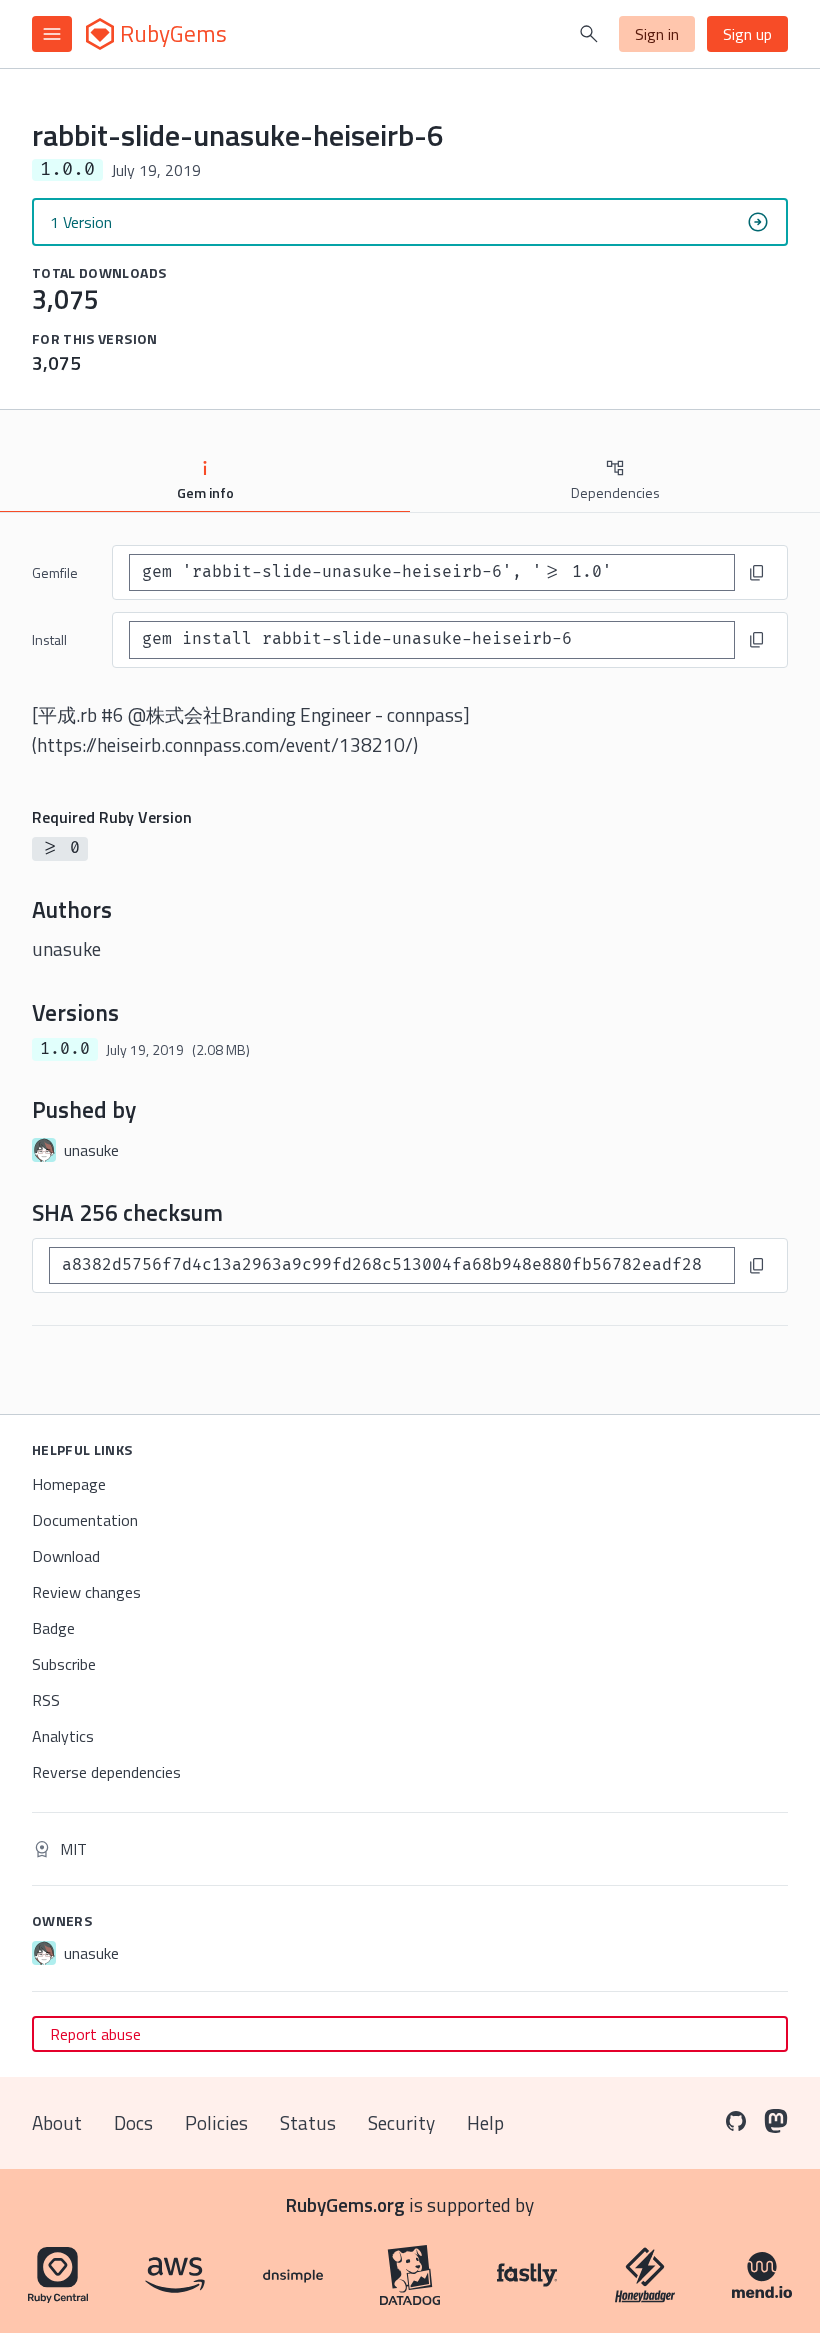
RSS (46, 1700)
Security (401, 2122)
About (57, 2122)
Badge (53, 1628)
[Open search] (589, 34)
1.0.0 (65, 1049)
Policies (216, 2122)
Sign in (657, 34)
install (49, 639)
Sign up (747, 34)
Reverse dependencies (106, 1772)
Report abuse (95, 2034)
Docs (133, 2122)
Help (485, 2122)
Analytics (63, 1736)
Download (66, 1556)
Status (308, 2122)
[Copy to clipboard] (757, 573)
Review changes (86, 1592)
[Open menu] (52, 34)
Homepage (69, 1484)
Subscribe (64, 1664)
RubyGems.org (345, 2204)
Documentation (85, 1520)
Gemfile (55, 572)
